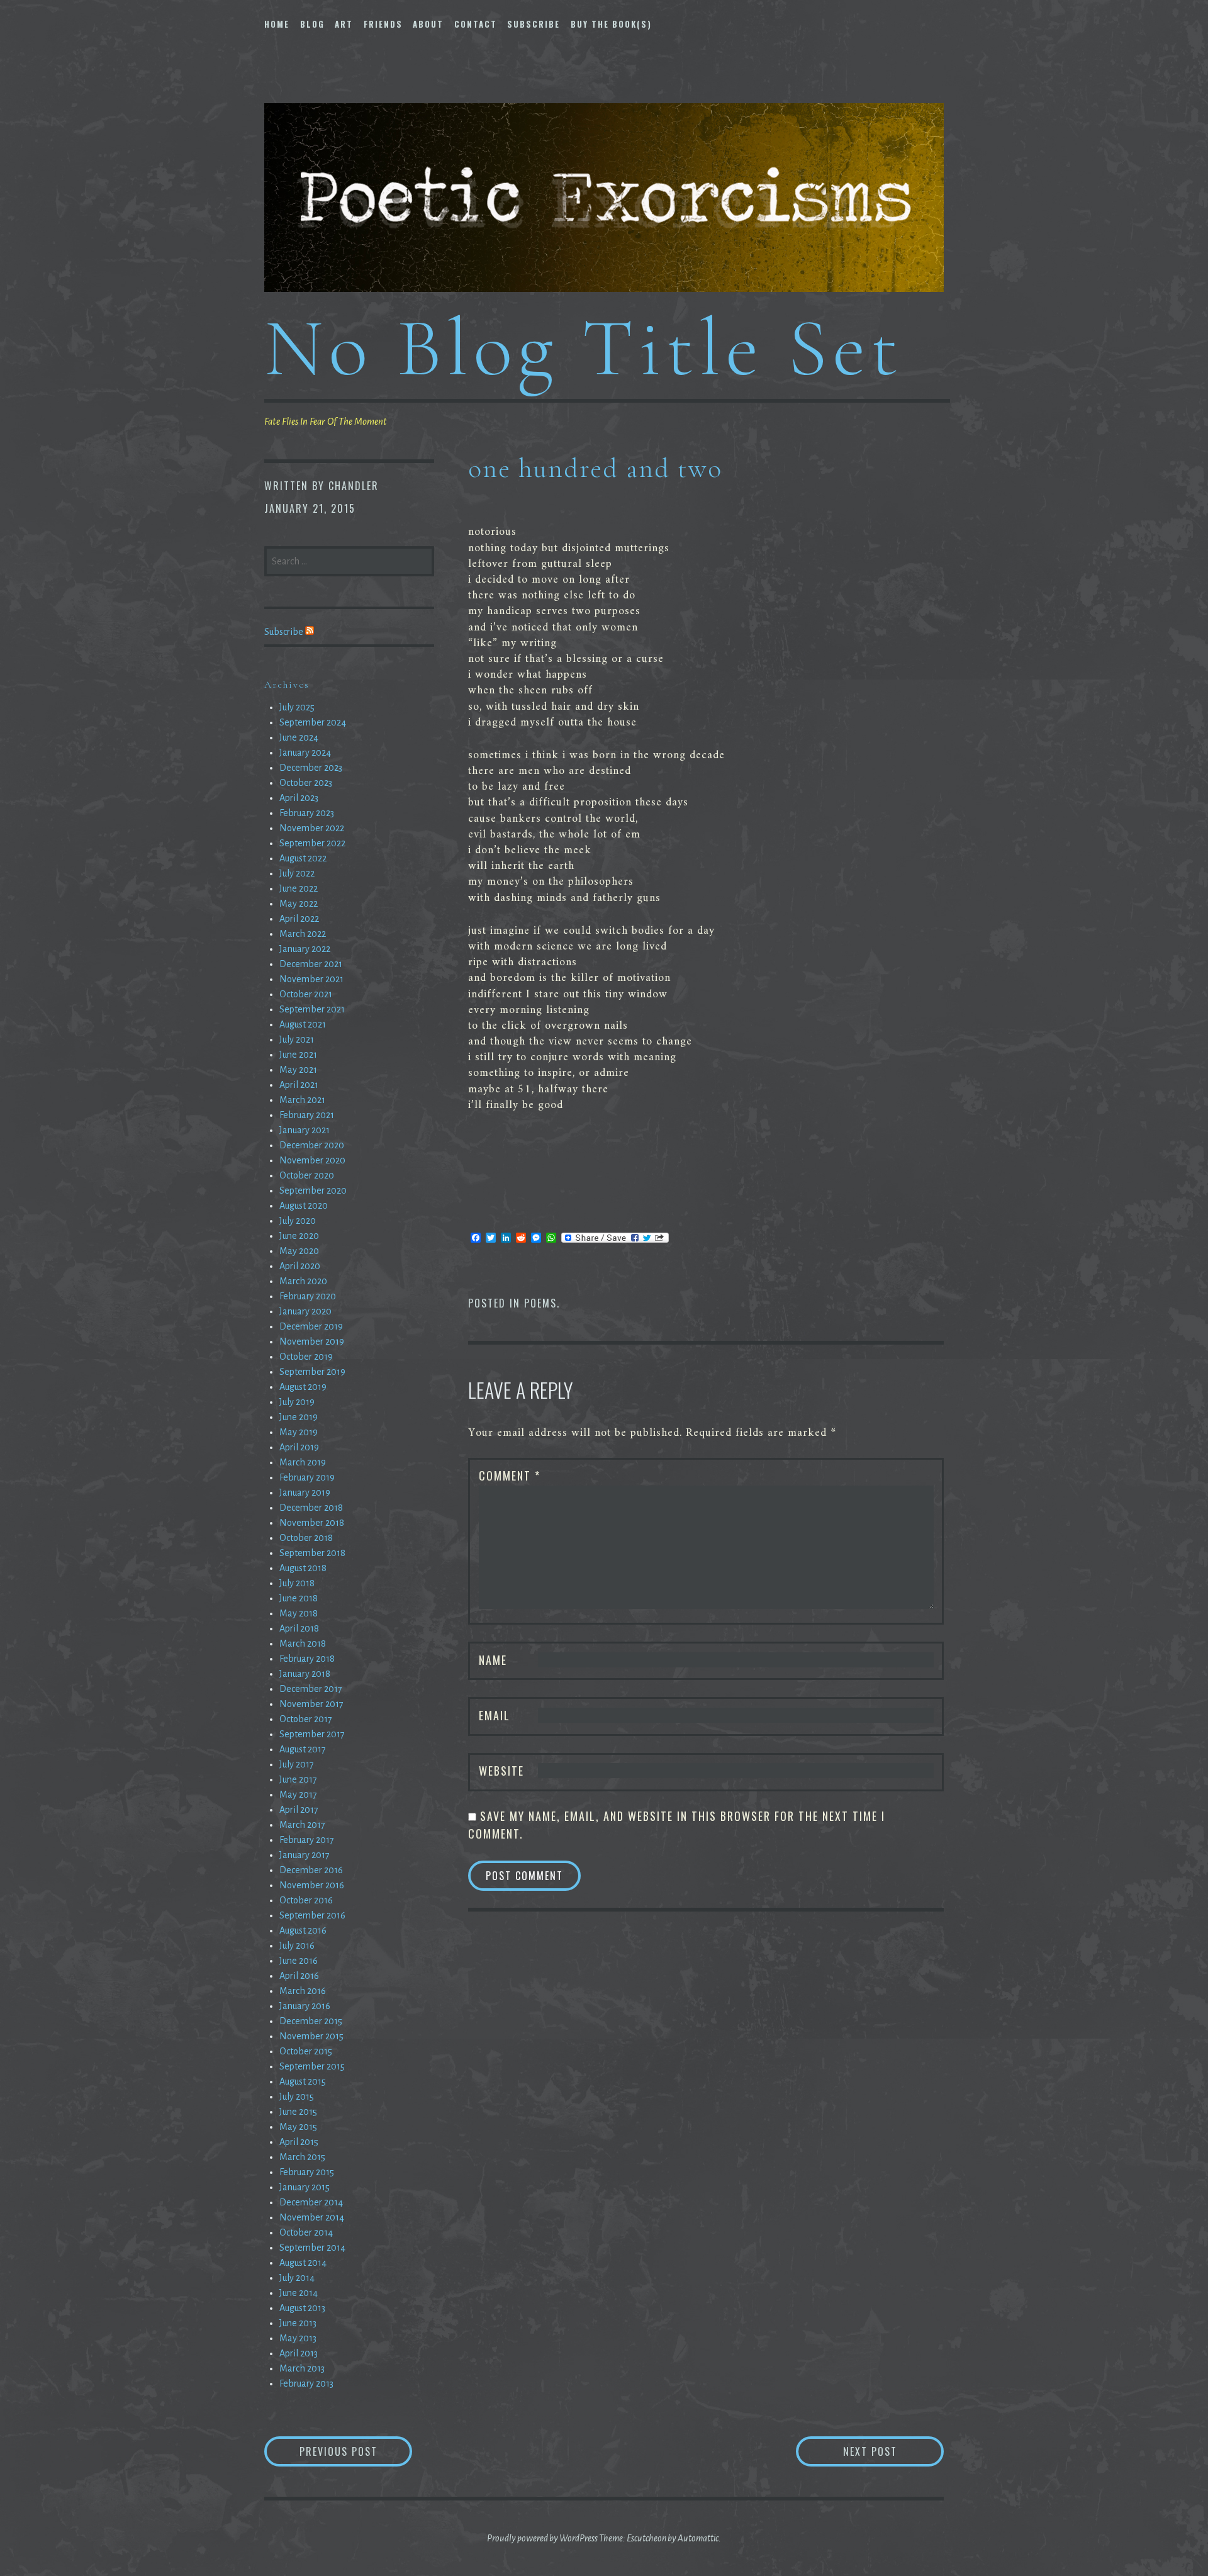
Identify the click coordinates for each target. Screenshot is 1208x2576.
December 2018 (311, 1508)
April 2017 (299, 1810)
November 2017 (311, 1704)
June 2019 (299, 1417)
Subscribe (534, 24)
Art (344, 24)
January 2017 (305, 1855)
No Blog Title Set (584, 348)
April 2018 (299, 1628)
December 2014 (311, 2202)
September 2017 (312, 1734)
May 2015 (298, 2127)
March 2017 (302, 1825)
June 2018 (299, 1598)
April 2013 (299, 2353)
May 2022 (299, 904)
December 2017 (311, 1689)
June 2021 (298, 1055)
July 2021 (297, 1039)
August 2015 (303, 2081)
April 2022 (299, 919)
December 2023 (311, 768)
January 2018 (305, 1674)
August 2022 (303, 858)
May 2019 (299, 1432)
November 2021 (311, 979)
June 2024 (299, 737)
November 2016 (312, 1885)
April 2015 (299, 2142)
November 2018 (312, 1523)
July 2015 (297, 2097)
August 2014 (303, 2263)
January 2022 (305, 949)
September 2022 (312, 843)
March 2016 (303, 1991)
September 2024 (313, 722)
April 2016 (299, 1976)
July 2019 (297, 1402)
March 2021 (302, 1100)
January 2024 (305, 753)
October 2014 (306, 2232)
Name (493, 1660)
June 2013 (298, 2323)
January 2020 (305, 1311)
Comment (510, 1476)
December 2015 (311, 2021)
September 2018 (312, 1553)
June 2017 (298, 1779)
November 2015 (311, 2036)
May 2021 (298, 1070)
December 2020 (312, 1145)
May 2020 (299, 1251)
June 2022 (299, 888)
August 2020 (304, 1206)
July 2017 (297, 1764)
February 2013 (306, 2383)
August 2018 (303, 1568)
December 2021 (311, 964)
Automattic (698, 2538)
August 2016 (303, 1930)
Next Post (893, 2451)
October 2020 (307, 1175)
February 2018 (307, 1659)
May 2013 (298, 2338)
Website (501, 1771)
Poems (540, 1303)
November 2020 (312, 1160)
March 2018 (303, 1644)
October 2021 (306, 994)
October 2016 (306, 1900)
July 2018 (297, 1583)
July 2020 (298, 1221)
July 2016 (297, 1946)
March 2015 (302, 2157)
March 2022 (303, 934)
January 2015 (305, 2187)
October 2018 (306, 1538)
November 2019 (312, 1341)
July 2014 (297, 2278)
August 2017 (303, 1749)
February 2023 (307, 813)
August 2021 (303, 1024)
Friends (383, 24)
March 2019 (303, 1462)
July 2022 (297, 873)
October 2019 (306, 1357)
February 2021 (307, 1115)
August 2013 (302, 2308)
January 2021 (305, 1130)
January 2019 (305, 1492)
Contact (476, 24)
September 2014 (312, 2248)
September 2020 (313, 1190)
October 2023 (306, 783)
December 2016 (311, 1870)
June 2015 (298, 2112)
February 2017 (307, 1840)
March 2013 (302, 2368)
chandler (354, 486)
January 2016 (305, 2006)
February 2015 (307, 2172)
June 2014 (299, 2293)
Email (495, 1715)
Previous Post (356, 2451)
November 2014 (312, 2217)
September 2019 (312, 1372)
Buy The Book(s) (611, 24)
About (428, 24)
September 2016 (312, 1915)
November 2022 (312, 828)
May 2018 (299, 1613)
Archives (287, 685)
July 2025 (297, 707)
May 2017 (298, 1795)
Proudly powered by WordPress (542, 2538)
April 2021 (299, 1085)
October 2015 (306, 2051)
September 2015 (312, 2066)
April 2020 (300, 1266)
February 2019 (307, 1477)
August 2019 (303, 1387)
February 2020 (308, 1296)
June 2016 (299, 1961)
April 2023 (299, 798)
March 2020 (303, 1281)
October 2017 (306, 1719)
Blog (312, 24)
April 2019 (299, 1447)
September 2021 (312, 1009)
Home (277, 24)
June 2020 (299, 1236)
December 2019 (311, 1326)
